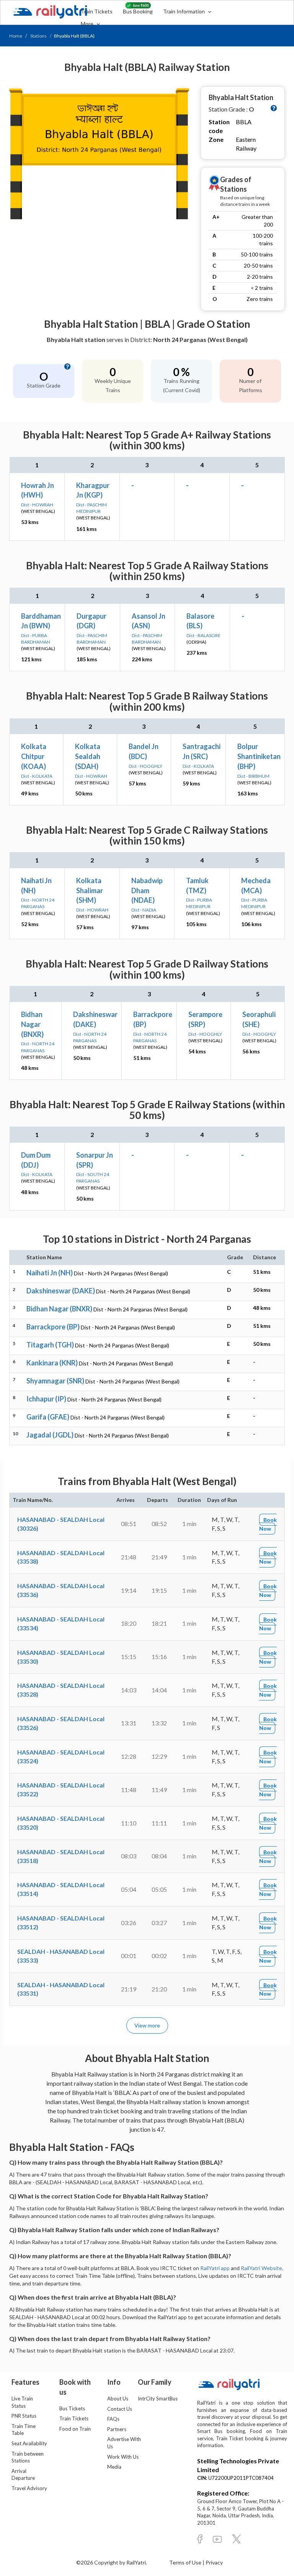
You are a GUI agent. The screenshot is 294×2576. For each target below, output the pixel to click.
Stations (38, 36)
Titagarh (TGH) (50, 1345)
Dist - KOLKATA (37, 776)
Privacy (214, 2562)
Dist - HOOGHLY (145, 766)
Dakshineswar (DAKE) (61, 1291)
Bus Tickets (72, 2408)
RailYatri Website (261, 2268)
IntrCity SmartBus (158, 2399)
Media (114, 2467)
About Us (118, 2399)
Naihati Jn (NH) (50, 1273)
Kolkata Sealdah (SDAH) (88, 756)
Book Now (268, 1524)
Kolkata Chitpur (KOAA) (34, 756)
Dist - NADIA (144, 910)
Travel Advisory (29, 2488)
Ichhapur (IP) (46, 1399)
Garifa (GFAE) (48, 1417)
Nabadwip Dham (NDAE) (147, 890)
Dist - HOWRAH (37, 505)
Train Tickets (97, 11)
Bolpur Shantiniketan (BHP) (259, 756)
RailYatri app (215, 2268)
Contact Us (120, 2409)
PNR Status (24, 2416)
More (88, 24)
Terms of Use (186, 2562)
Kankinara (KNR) (52, 1363)
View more (147, 2025)
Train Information (185, 11)
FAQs (113, 2419)
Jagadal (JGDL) (50, 1435)
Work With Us (123, 2457)
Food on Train (75, 2429)
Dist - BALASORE (203, 635)
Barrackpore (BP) (53, 1327)
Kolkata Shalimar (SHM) (90, 890)
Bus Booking (138, 11)
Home (16, 36)
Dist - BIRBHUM (253, 776)
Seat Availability (29, 2443)
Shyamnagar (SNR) (55, 1381)
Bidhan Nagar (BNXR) (32, 1024)
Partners (117, 2429)
